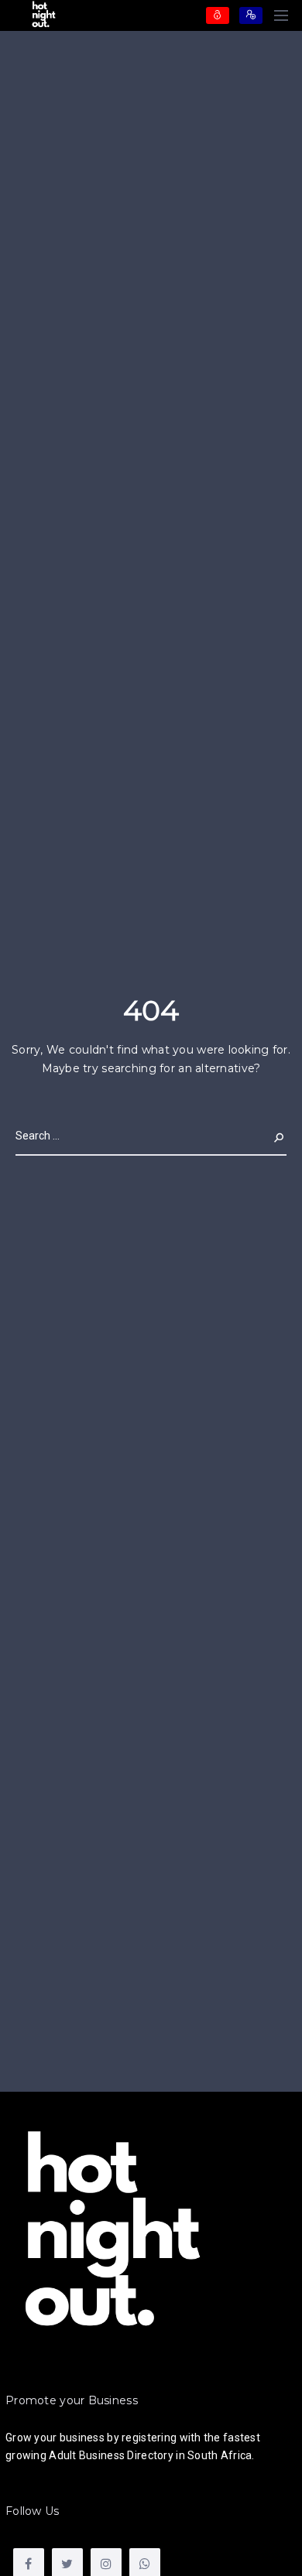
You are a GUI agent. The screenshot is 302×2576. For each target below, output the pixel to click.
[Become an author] (251, 15)
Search (266, 1136)
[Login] (218, 15)
